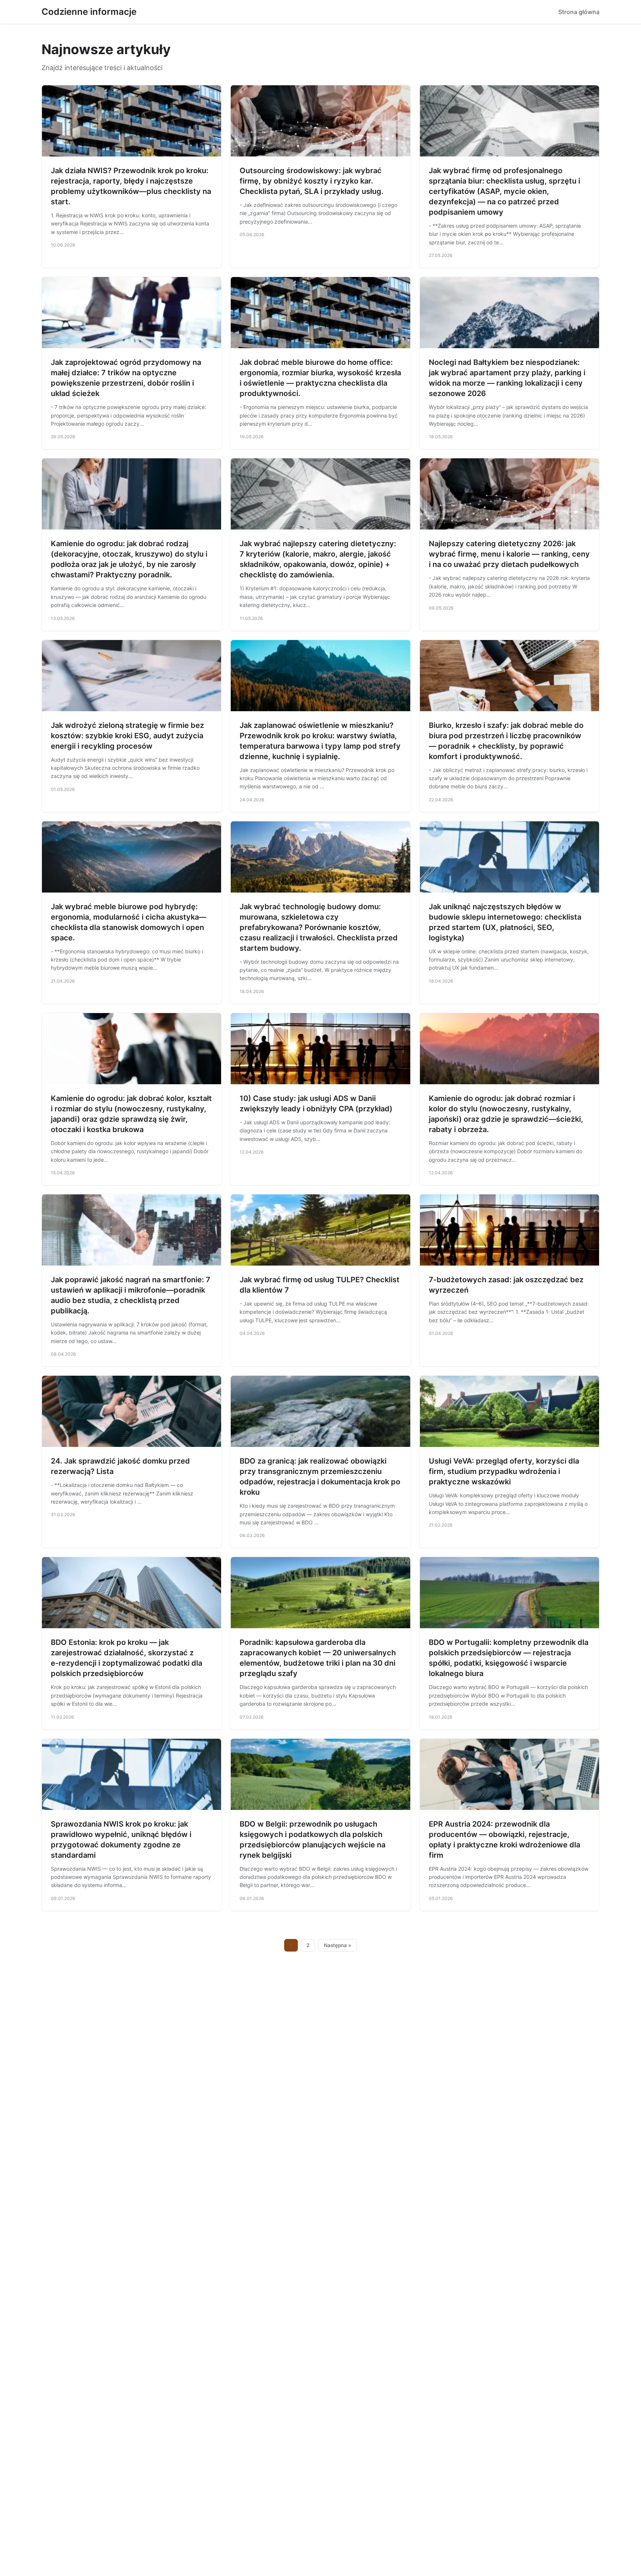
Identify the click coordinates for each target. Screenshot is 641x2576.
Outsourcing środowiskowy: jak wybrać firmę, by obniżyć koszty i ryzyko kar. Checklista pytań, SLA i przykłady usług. (312, 181)
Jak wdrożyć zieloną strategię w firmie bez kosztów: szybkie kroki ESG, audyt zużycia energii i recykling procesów (127, 736)
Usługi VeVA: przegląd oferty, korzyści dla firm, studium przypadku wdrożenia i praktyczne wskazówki (504, 1471)
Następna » (338, 1945)
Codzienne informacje (89, 12)
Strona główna (579, 12)
